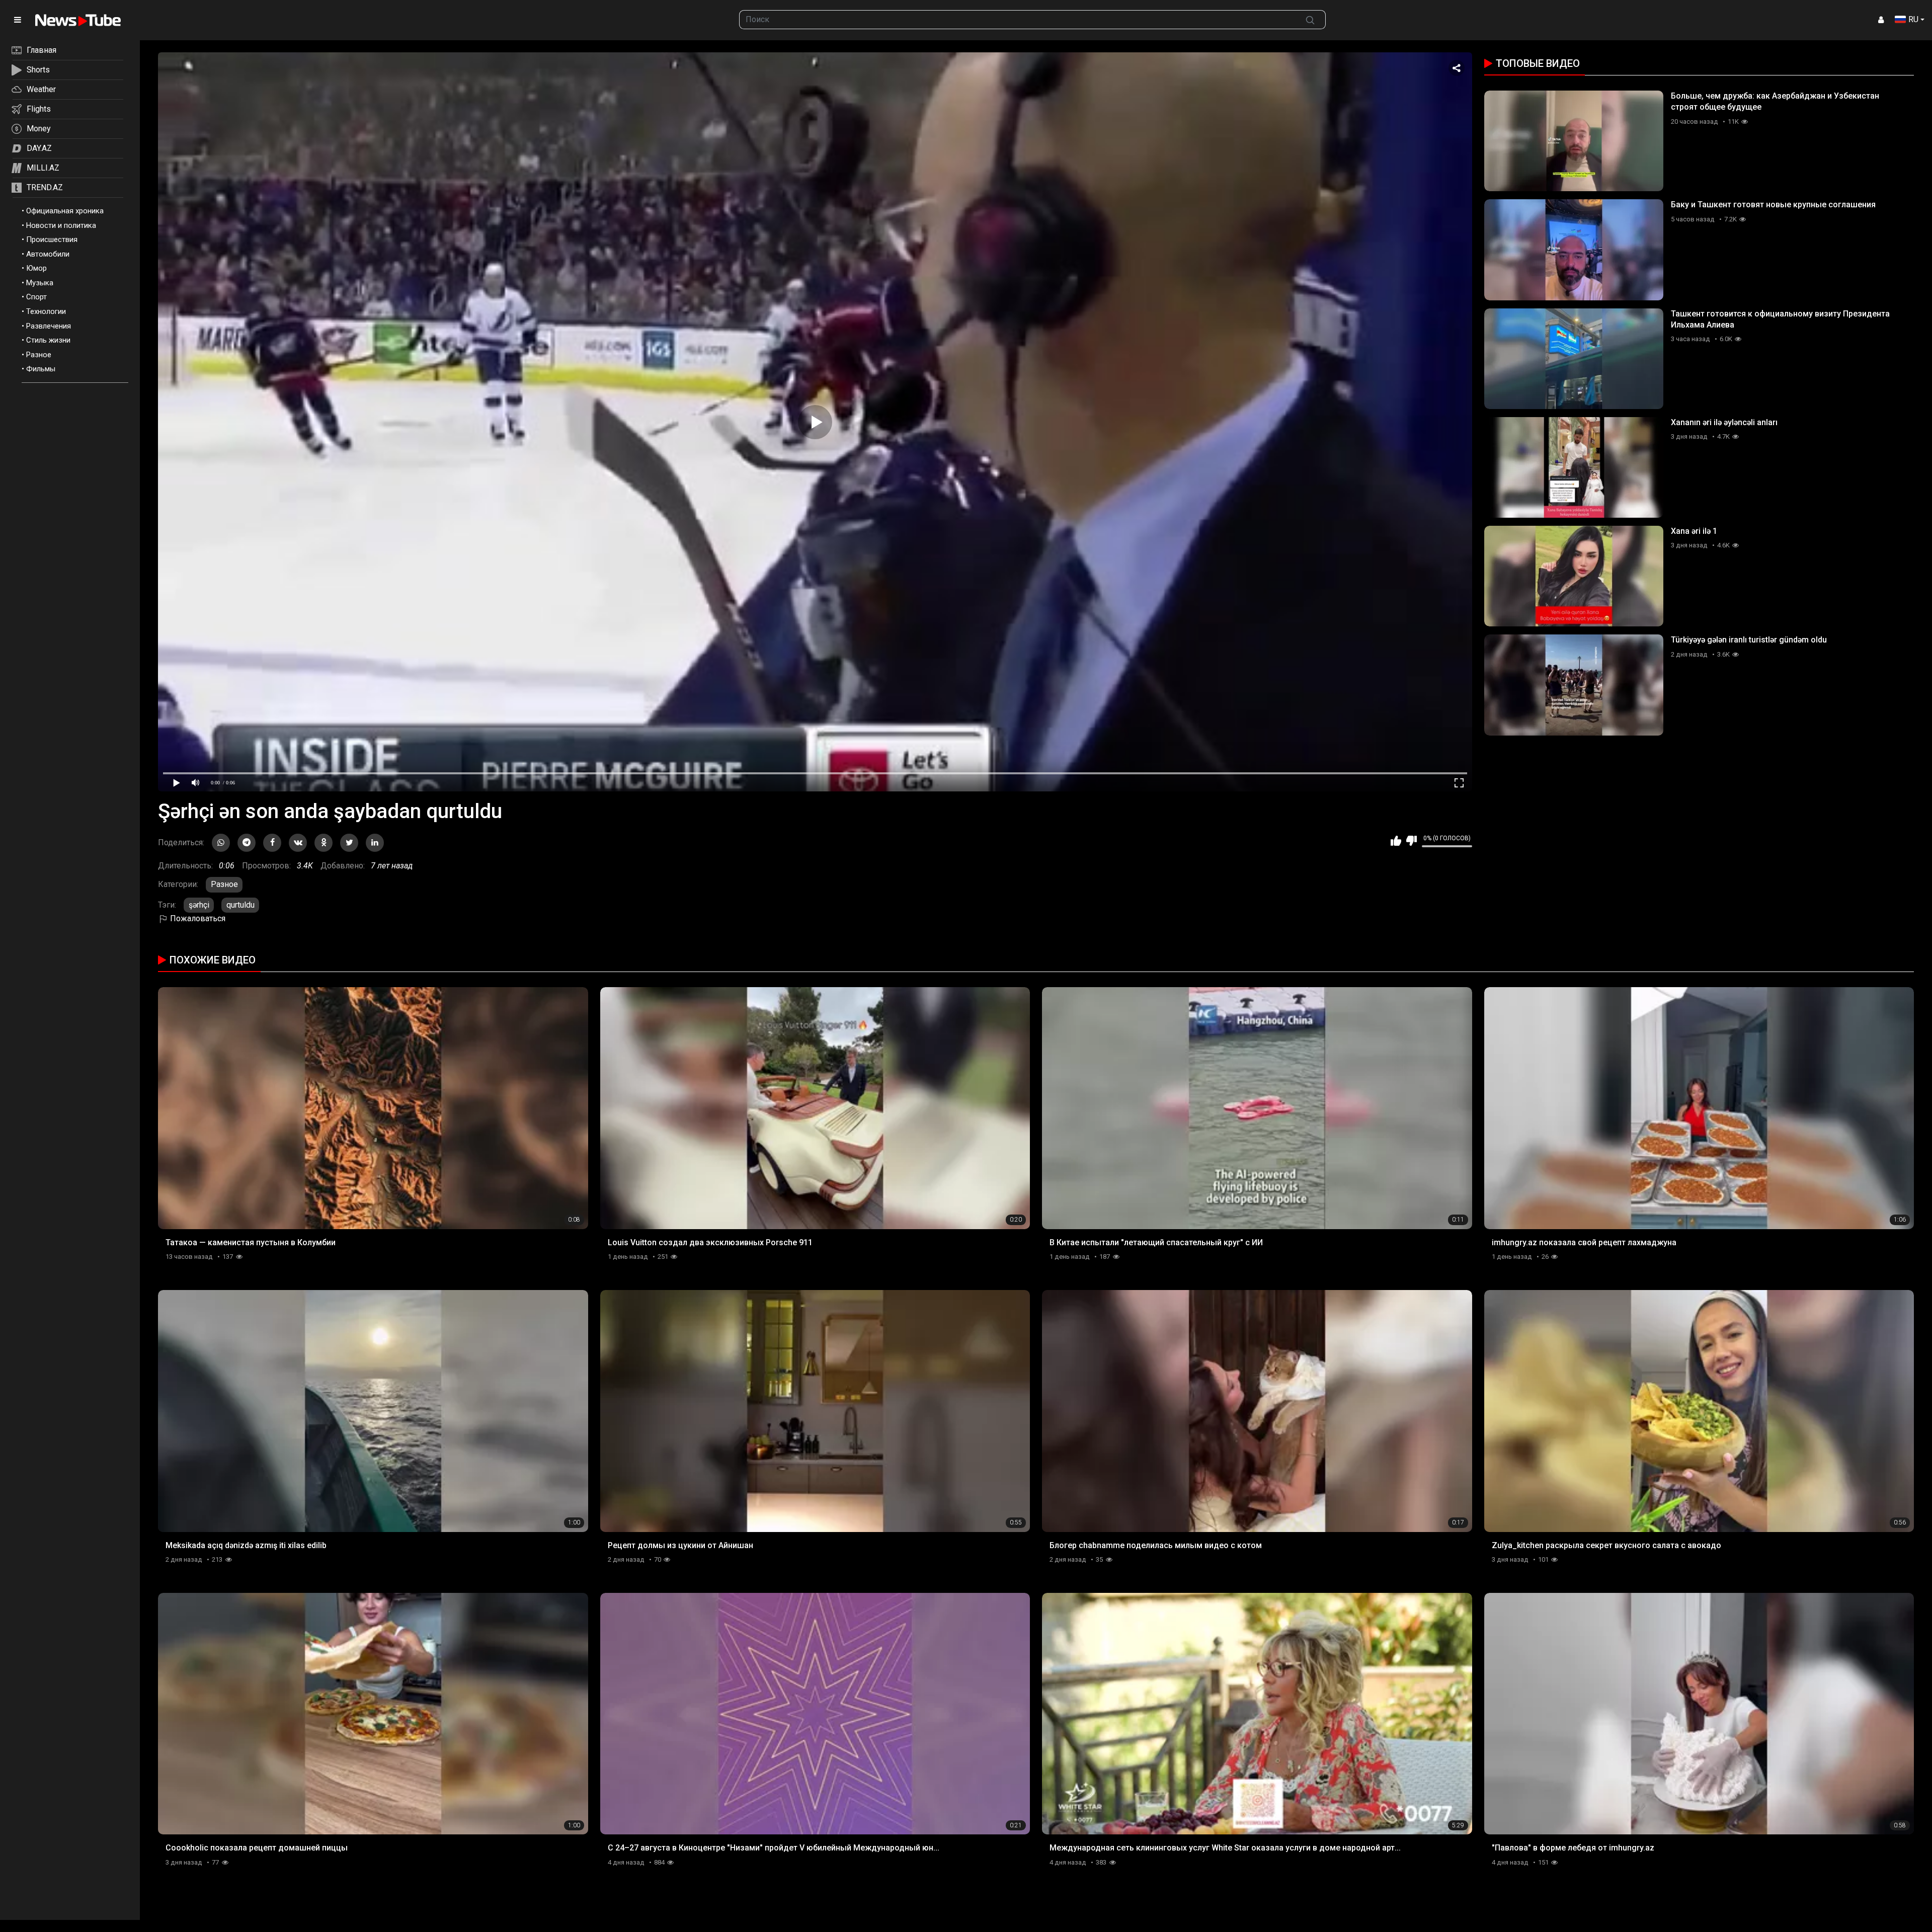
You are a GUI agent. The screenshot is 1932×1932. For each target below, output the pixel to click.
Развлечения (49, 326)
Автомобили (48, 254)
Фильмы (41, 369)
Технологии (46, 311)
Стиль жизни (48, 340)
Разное (39, 355)
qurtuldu (240, 905)
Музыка (40, 283)
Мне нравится (1396, 841)
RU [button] (1913, 19)
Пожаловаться (197, 918)
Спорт (36, 297)
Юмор (36, 268)
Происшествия (52, 239)
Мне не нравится (1412, 841)
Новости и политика (61, 225)
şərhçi (199, 905)
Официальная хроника (65, 211)
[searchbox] (1017, 20)
